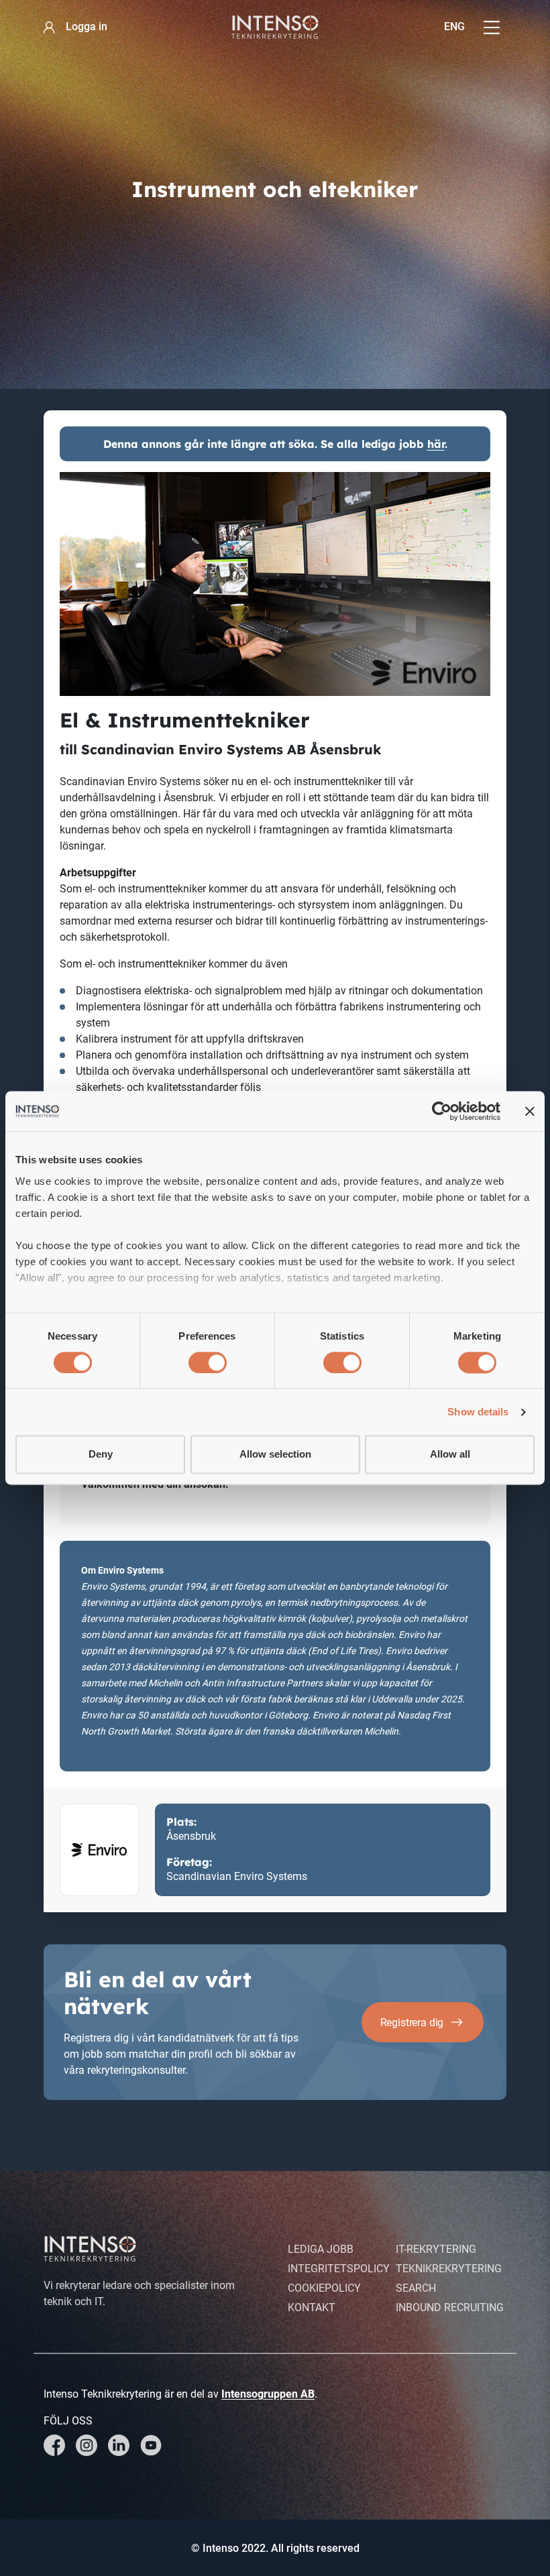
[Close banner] (530, 1111)
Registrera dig (412, 2023)
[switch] (208, 1362)
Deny (101, 1455)
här (436, 444)
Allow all (450, 1455)
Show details (478, 1412)
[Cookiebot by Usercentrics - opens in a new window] (442, 1111)
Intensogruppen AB (268, 2394)
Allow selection (275, 1455)
